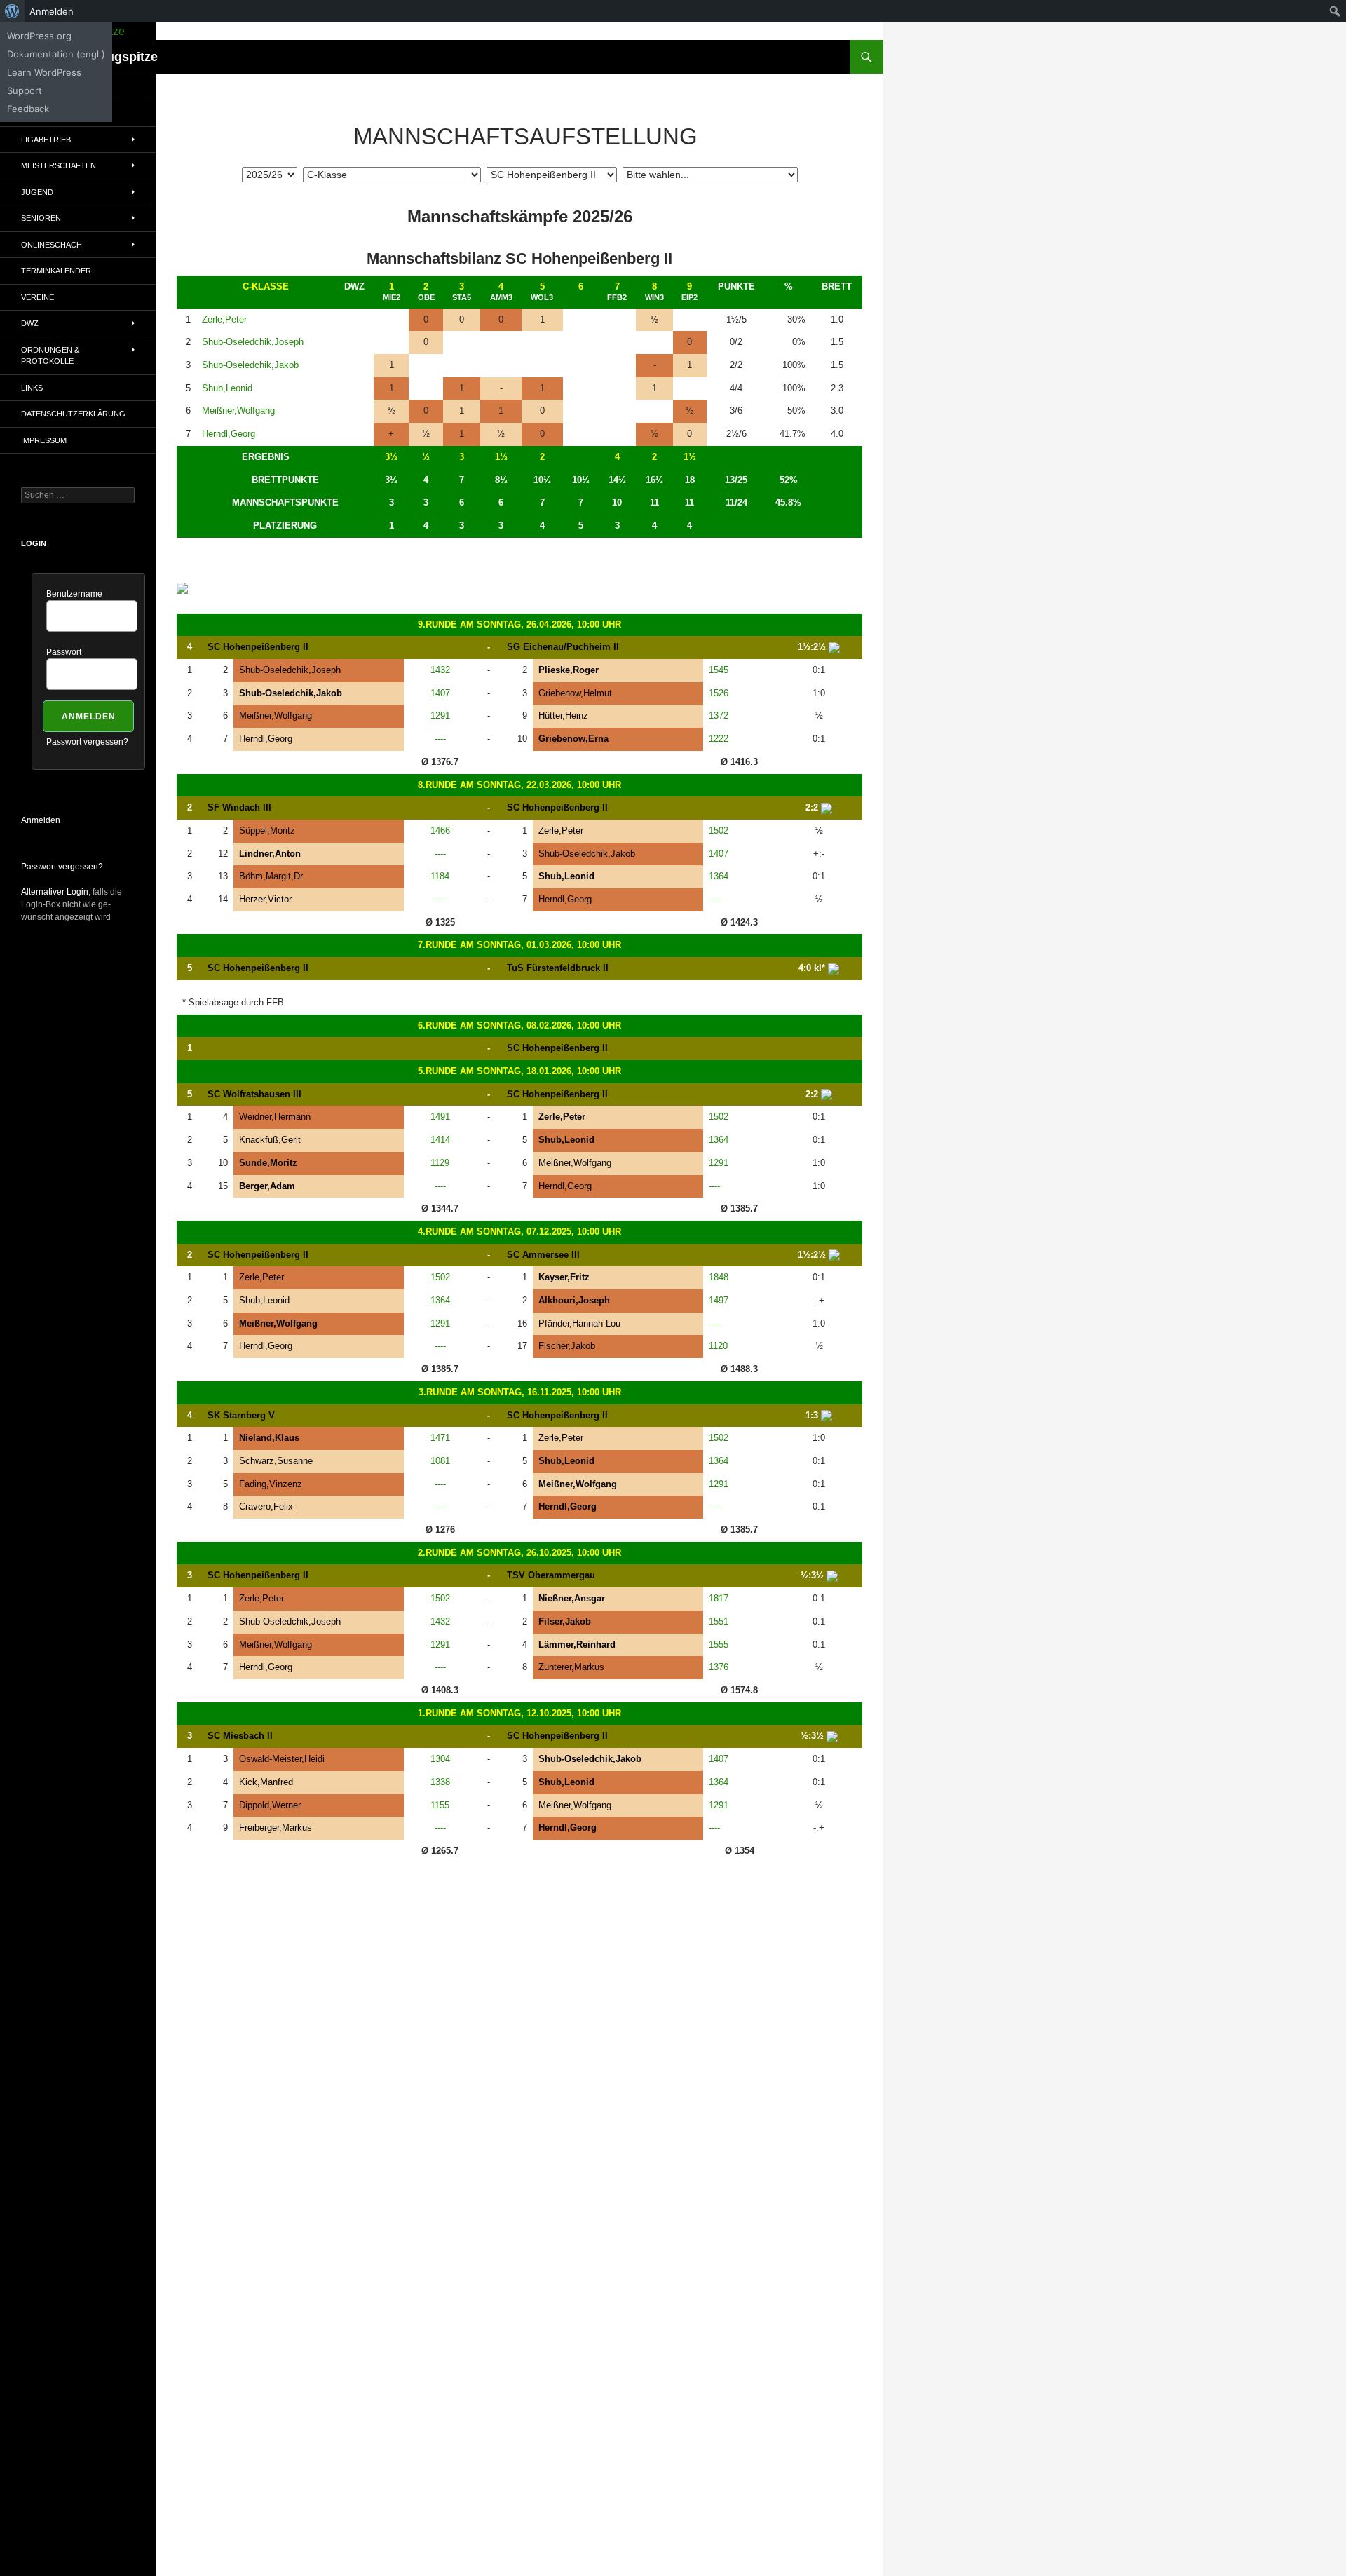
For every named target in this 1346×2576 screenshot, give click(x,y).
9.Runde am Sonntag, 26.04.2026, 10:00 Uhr (519, 624)
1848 (719, 1277)
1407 (440, 693)
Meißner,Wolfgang (238, 411)
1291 (440, 716)
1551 (719, 1621)
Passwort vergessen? (87, 742)
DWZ (30, 323)
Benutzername (74, 594)
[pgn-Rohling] (834, 647)
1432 (440, 670)
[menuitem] (12, 11)
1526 (719, 693)
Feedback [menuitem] (28, 109)
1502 (719, 831)
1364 (719, 876)
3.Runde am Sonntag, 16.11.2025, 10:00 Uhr (520, 1392)
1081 (440, 1461)
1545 (719, 670)
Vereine (38, 297)
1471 (440, 1438)
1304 (440, 1759)
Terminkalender (56, 271)
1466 (440, 831)
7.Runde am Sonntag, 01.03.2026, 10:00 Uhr (519, 945)
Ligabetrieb (46, 140)
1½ (501, 457)
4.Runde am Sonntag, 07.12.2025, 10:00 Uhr (519, 1232)
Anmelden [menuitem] (52, 11)
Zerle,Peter (224, 319)
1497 (719, 1300)
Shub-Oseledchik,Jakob (250, 365)
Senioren (41, 218)
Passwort (64, 652)
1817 (719, 1598)
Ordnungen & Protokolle (50, 356)
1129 (440, 1163)
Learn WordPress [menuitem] (44, 72)
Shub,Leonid (227, 388)
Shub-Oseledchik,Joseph (253, 342)
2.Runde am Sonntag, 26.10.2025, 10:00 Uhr (519, 1553)
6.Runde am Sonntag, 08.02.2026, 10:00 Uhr (519, 1025)
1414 (440, 1140)
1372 (719, 716)
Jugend (37, 192)
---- (440, 739)
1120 (718, 1346)
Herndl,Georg (229, 434)
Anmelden (41, 820)
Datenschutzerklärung (73, 414)
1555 (719, 1645)
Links (32, 388)
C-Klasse (266, 286)
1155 (440, 1805)
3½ (391, 457)
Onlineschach (52, 245)
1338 (440, 1782)
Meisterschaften (59, 165)
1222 (719, 739)
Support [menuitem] (25, 90)
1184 (440, 876)
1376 (719, 1667)
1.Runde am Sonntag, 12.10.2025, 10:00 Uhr (519, 1713)
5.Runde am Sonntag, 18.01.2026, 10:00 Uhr (519, 1071)
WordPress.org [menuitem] (39, 36)
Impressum (44, 440)
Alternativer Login (55, 892)
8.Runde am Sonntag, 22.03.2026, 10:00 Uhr (519, 785)
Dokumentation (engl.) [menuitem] (56, 54)
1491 (440, 1117)
